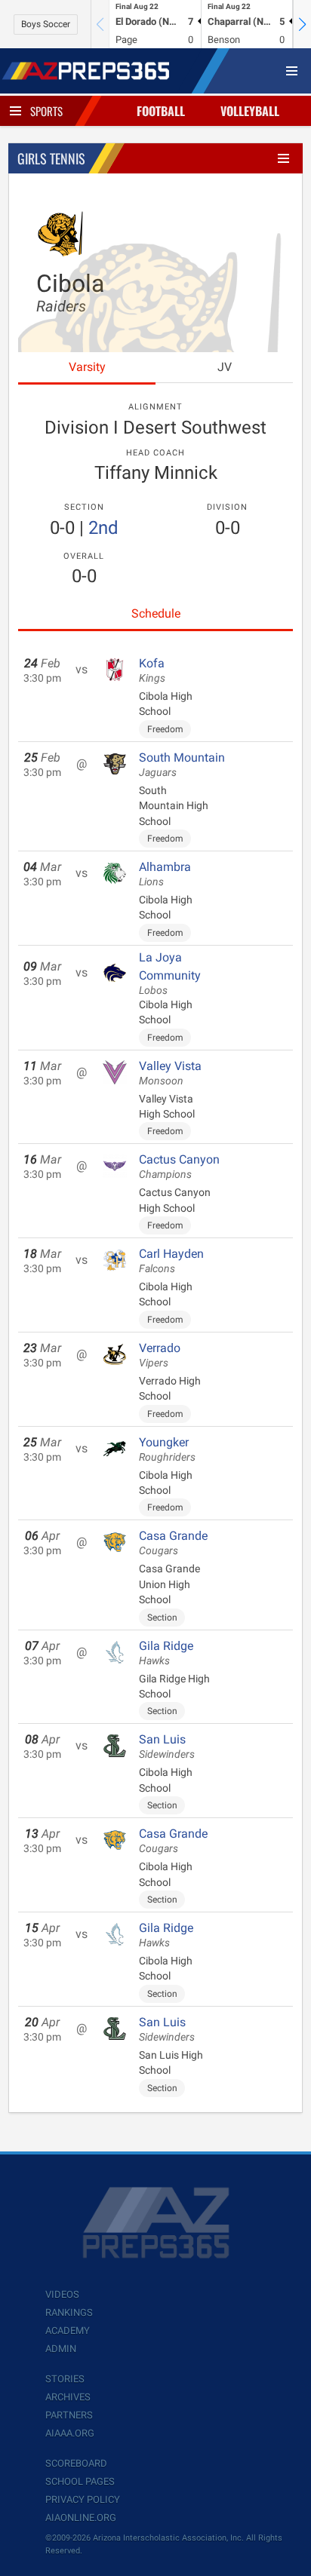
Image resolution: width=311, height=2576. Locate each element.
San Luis (167, 1746)
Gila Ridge (166, 1653)
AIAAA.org (70, 2433)
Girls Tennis (51, 158)
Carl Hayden (171, 1261)
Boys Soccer (46, 24)
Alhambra (165, 874)
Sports (46, 111)
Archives (68, 2397)
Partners (69, 2415)
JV (225, 367)
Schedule (156, 613)
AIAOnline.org (81, 2518)
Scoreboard (76, 2463)
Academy (68, 2331)
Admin (61, 2349)
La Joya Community (170, 974)
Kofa (152, 670)
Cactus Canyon (179, 1167)
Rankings (69, 2312)
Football (161, 111)
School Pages (80, 2481)
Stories (65, 2379)
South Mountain (182, 765)
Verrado (160, 1355)
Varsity (87, 367)
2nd (103, 528)
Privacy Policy (83, 2499)
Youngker (167, 1449)
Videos (62, 2294)
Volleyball (250, 111)
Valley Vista (170, 1073)
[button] (302, 24)
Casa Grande (173, 1543)
